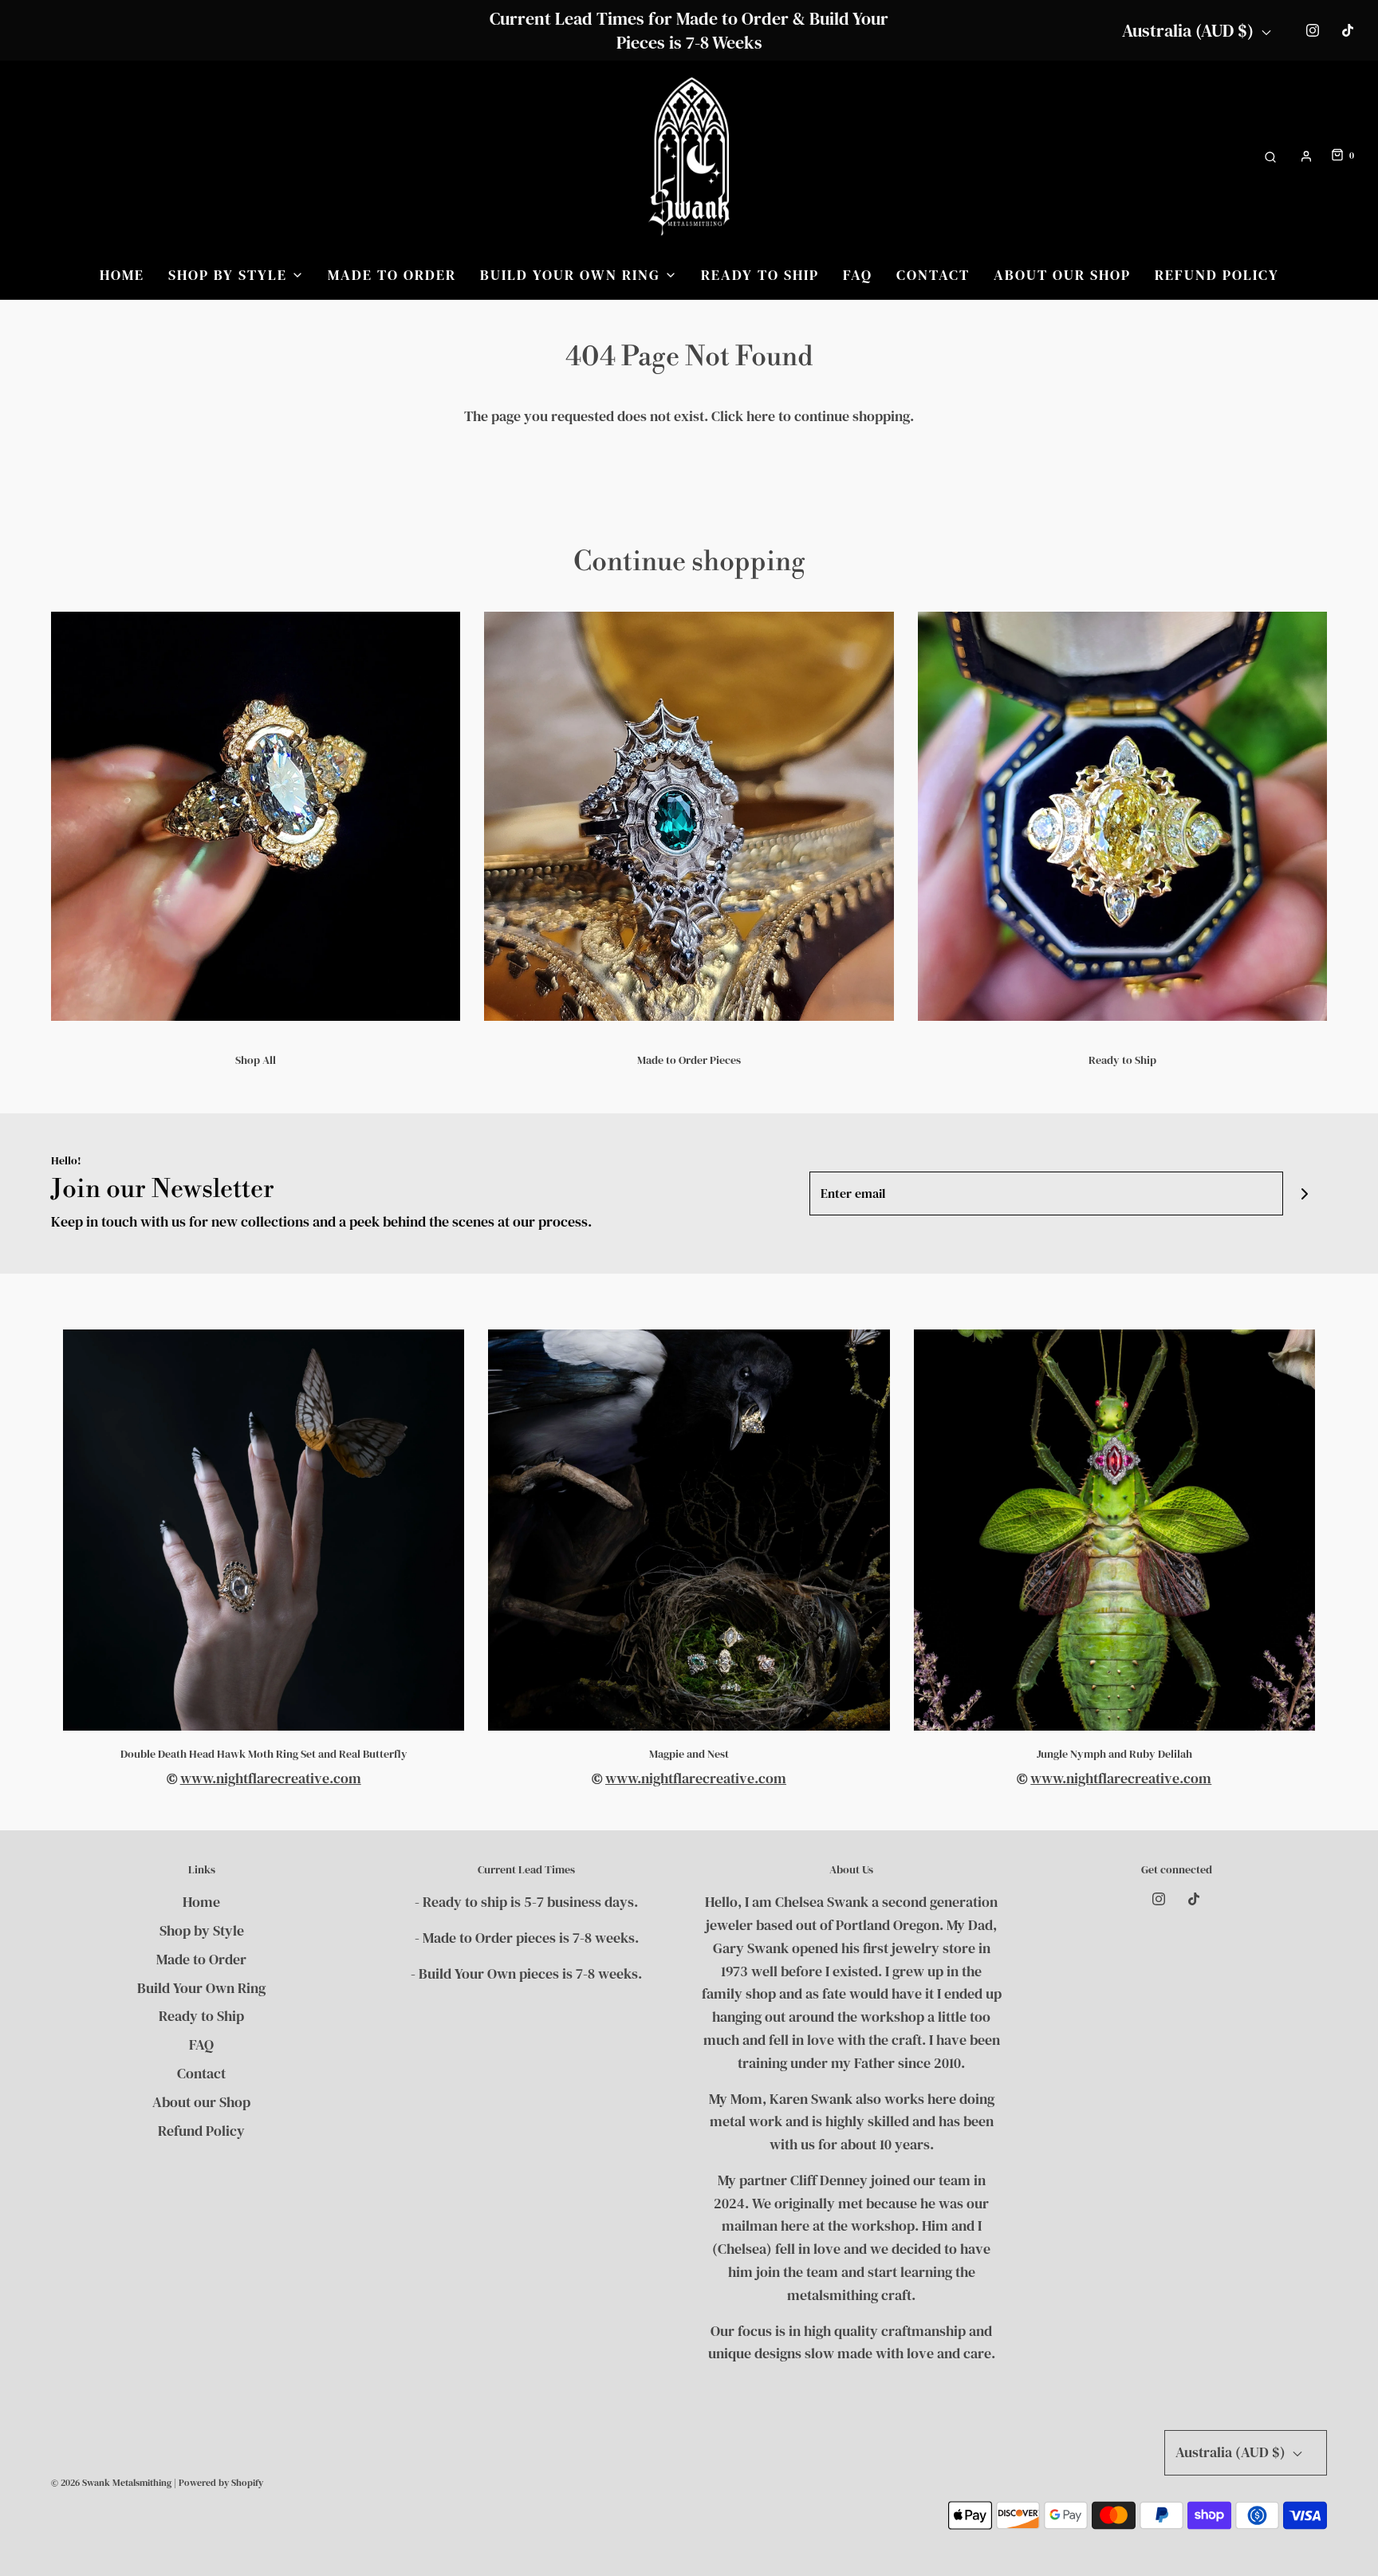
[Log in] (1306, 156)
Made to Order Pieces (689, 1060)
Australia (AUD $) (1190, 30)
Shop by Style (202, 1930)
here (761, 416)
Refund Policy (1217, 275)
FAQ (858, 275)
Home (122, 275)
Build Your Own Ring (201, 1988)
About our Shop (1062, 275)
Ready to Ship (760, 275)
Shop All (256, 1060)
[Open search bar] (1270, 156)
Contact (933, 275)
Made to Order (392, 275)
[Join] (1305, 1193)
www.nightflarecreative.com (271, 1778)
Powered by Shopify (221, 2483)
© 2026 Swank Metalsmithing (111, 2483)
